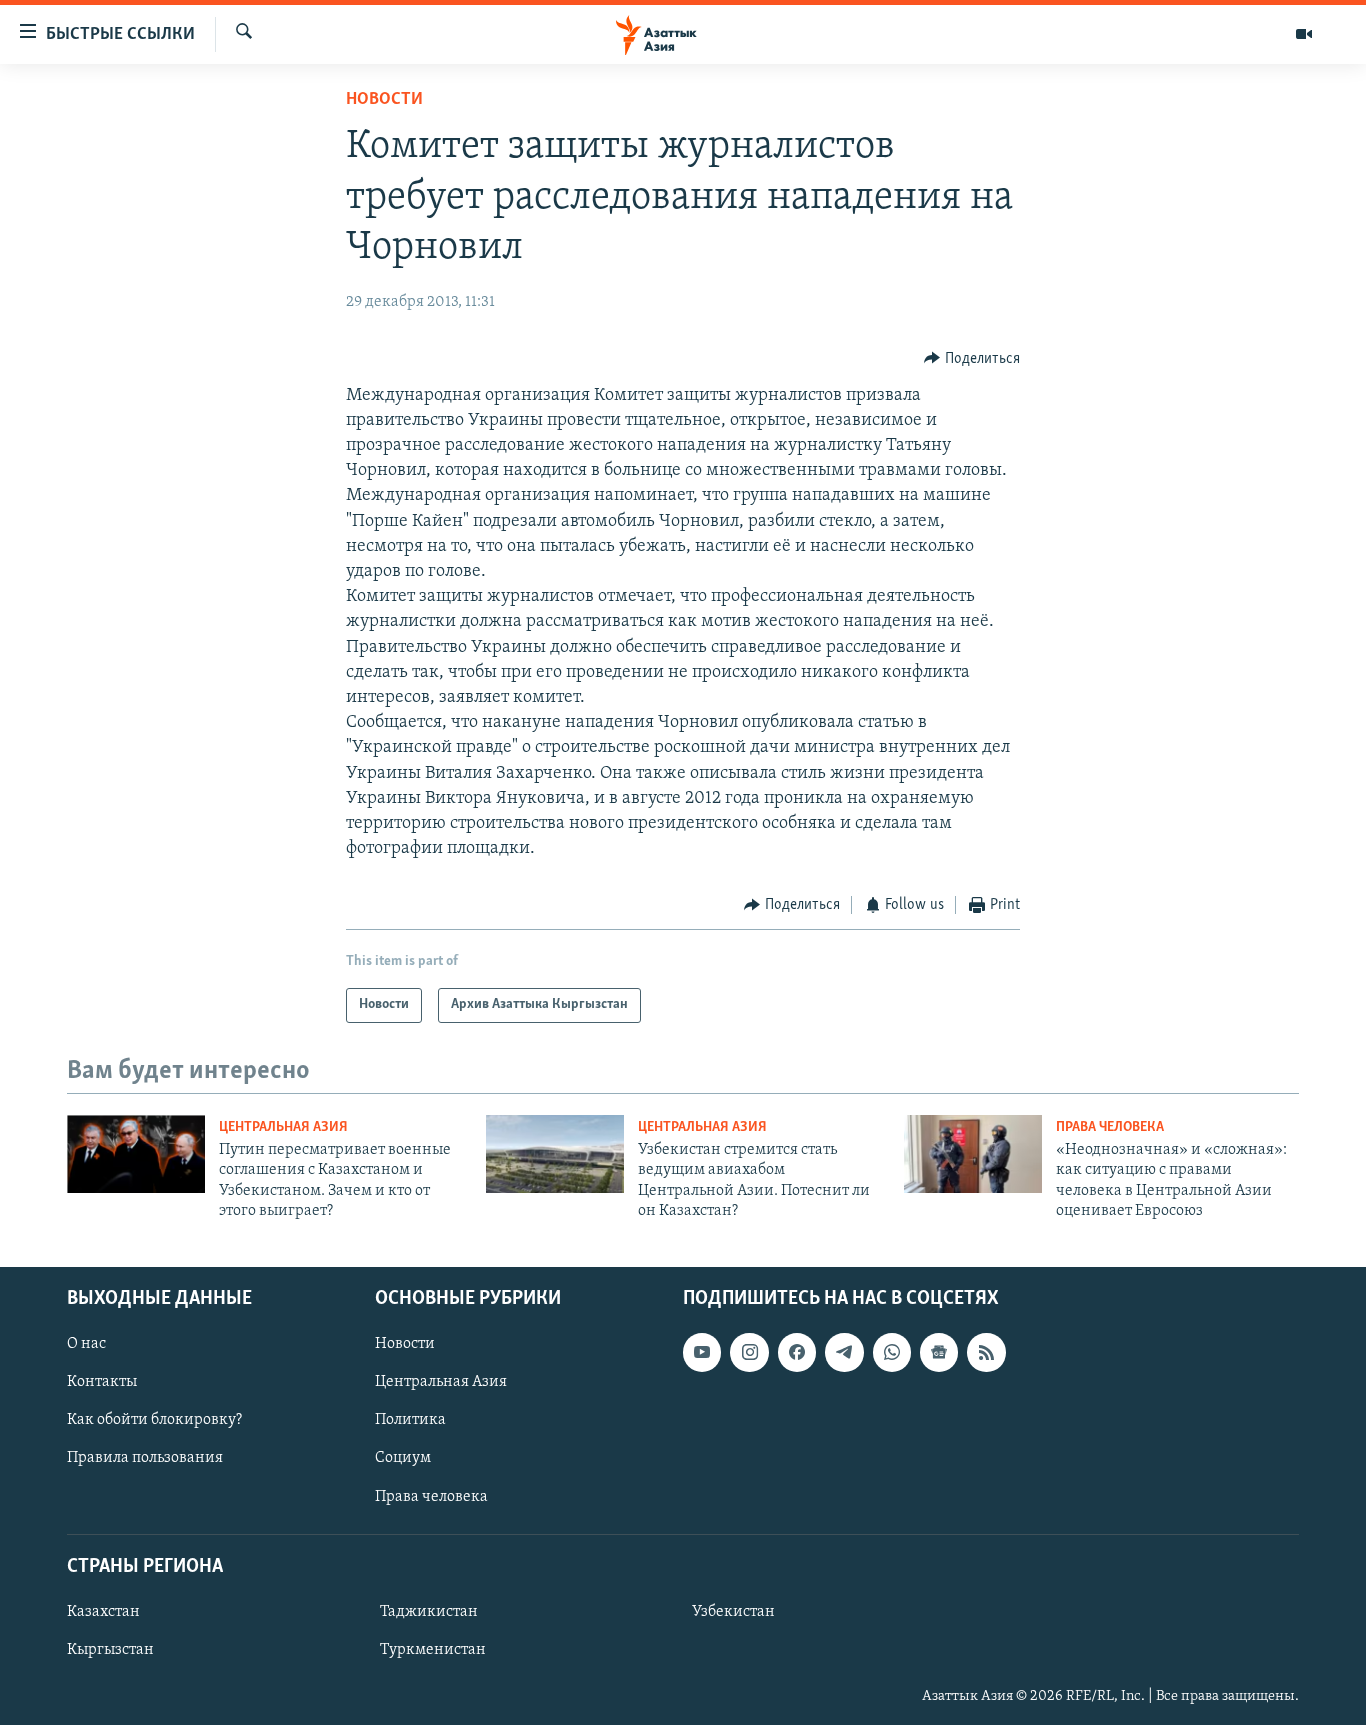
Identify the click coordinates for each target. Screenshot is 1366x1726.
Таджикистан (429, 1612)
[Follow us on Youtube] (702, 1353)
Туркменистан (433, 1650)
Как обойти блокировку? (154, 1421)
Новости (384, 100)
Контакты (102, 1383)
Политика (410, 1421)
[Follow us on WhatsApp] (892, 1353)
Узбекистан (733, 1612)
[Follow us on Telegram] (844, 1353)
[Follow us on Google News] (939, 1353)
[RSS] (986, 1353)
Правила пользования (145, 1459)
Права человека (1110, 1127)
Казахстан (103, 1612)
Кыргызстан (110, 1650)
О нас (86, 1345)
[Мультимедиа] (1304, 34)
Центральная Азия (283, 1127)
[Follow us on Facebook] (797, 1353)
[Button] (972, 359)
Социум (403, 1459)
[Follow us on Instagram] (749, 1353)
